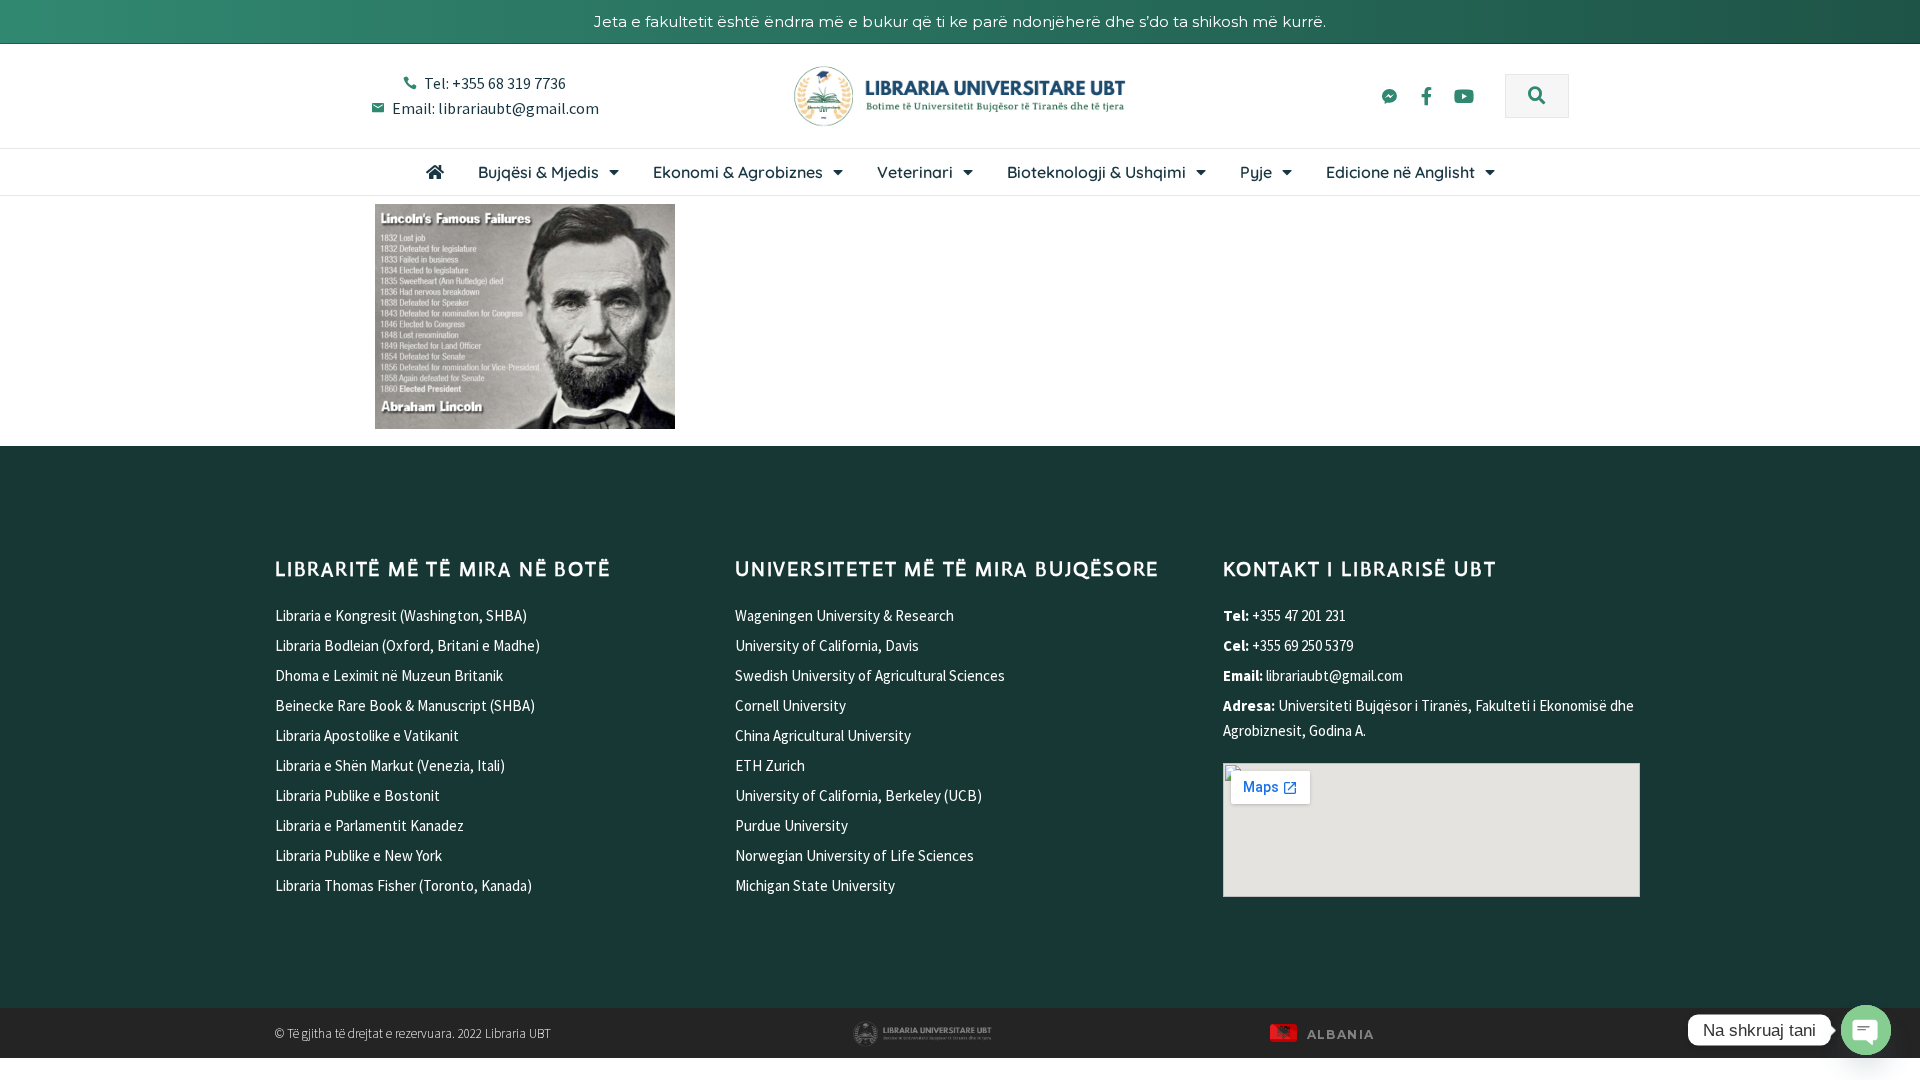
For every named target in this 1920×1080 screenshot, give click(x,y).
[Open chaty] (1866, 1030)
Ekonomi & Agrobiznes (738, 172)
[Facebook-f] (1426, 95)
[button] (1537, 96)
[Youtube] (1464, 95)
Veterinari (915, 172)
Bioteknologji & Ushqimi (1096, 172)
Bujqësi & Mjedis (538, 172)
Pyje (1256, 172)
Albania (1341, 1034)
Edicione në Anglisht (1400, 172)
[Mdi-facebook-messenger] (1389, 95)
